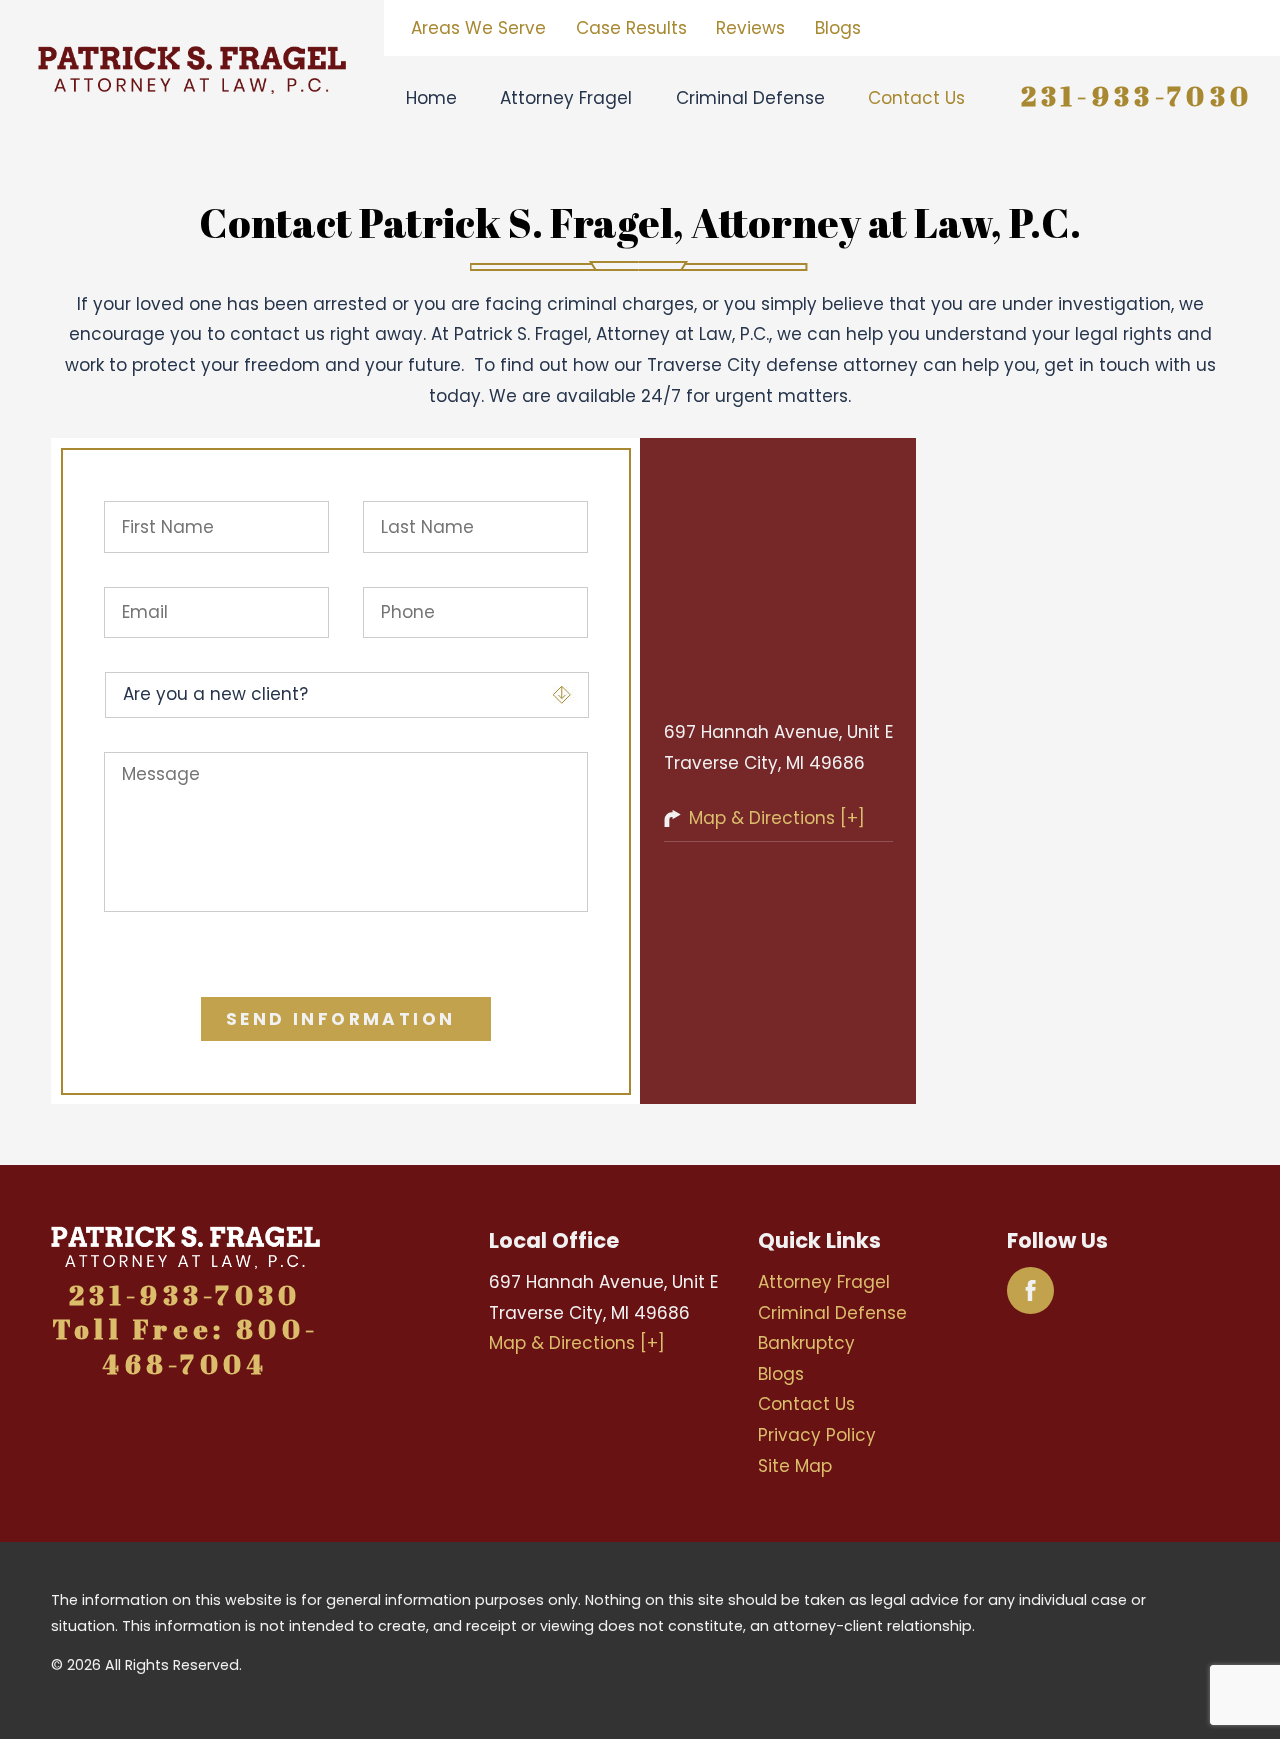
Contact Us (916, 98)
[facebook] (1030, 1290)
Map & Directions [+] (777, 818)
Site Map (795, 1466)
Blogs (838, 28)
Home (431, 98)
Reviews (750, 28)
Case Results (631, 28)
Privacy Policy (817, 1435)
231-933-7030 (1137, 96)
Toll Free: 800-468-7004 (185, 1346)
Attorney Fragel (566, 98)
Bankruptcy (806, 1343)
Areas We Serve (478, 28)
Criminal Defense (750, 98)
